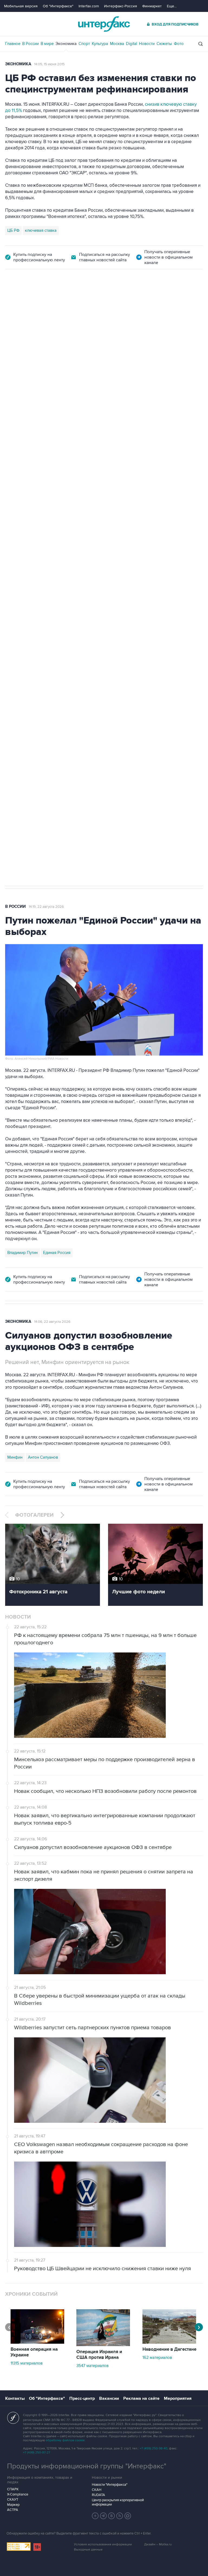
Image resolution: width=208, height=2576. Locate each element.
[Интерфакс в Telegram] (103, 2516)
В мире (47, 44)
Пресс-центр (82, 2398)
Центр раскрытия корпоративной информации (118, 2502)
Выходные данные (88, 2550)
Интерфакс (104, 24)
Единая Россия (57, 1253)
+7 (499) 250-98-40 (154, 2448)
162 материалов (157, 2358)
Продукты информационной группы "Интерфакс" (87, 2466)
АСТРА (13, 2510)
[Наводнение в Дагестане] (169, 2342)
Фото (179, 44)
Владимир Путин (22, 1253)
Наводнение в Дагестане (169, 2349)
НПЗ (50, 620)
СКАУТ (13, 2500)
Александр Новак (24, 620)
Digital (131, 44)
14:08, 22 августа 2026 (52, 300)
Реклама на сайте (141, 2398)
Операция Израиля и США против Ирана (99, 2355)
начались (40, 469)
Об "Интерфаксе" (58, 6)
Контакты (15, 2398)
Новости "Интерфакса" (110, 2485)
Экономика (66, 44)
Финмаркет (152, 6)
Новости (147, 44)
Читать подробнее (169, 456)
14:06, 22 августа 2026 (52, 1322)
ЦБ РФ (13, 230)
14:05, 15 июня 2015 (49, 64)
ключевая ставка (41, 230)
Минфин (15, 1457)
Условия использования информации (103, 2544)
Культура (100, 44)
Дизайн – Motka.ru (158, 2544)
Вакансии (109, 2398)
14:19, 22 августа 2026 (46, 907)
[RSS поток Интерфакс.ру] (120, 2516)
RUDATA (98, 2495)
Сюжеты (164, 44)
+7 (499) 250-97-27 (37, 2453)
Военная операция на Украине (34, 2352)
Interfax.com (89, 6)
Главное (13, 44)
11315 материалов (27, 2363)
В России (30, 44)
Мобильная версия (21, 6)
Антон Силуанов (43, 1457)
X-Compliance (18, 2494)
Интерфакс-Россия (121, 6)
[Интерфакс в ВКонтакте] (112, 2516)
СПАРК (13, 2489)
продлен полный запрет (107, 582)
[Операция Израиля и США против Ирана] (103, 2345)
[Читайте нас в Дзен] (95, 2516)
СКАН (97, 2490)
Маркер (13, 2505)
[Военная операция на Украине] (37, 2342)
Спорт (84, 44)
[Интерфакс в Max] (128, 2516)
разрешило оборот (97, 420)
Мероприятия (178, 2398)
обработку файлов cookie (65, 2440)
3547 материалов (92, 2366)
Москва (117, 44)
